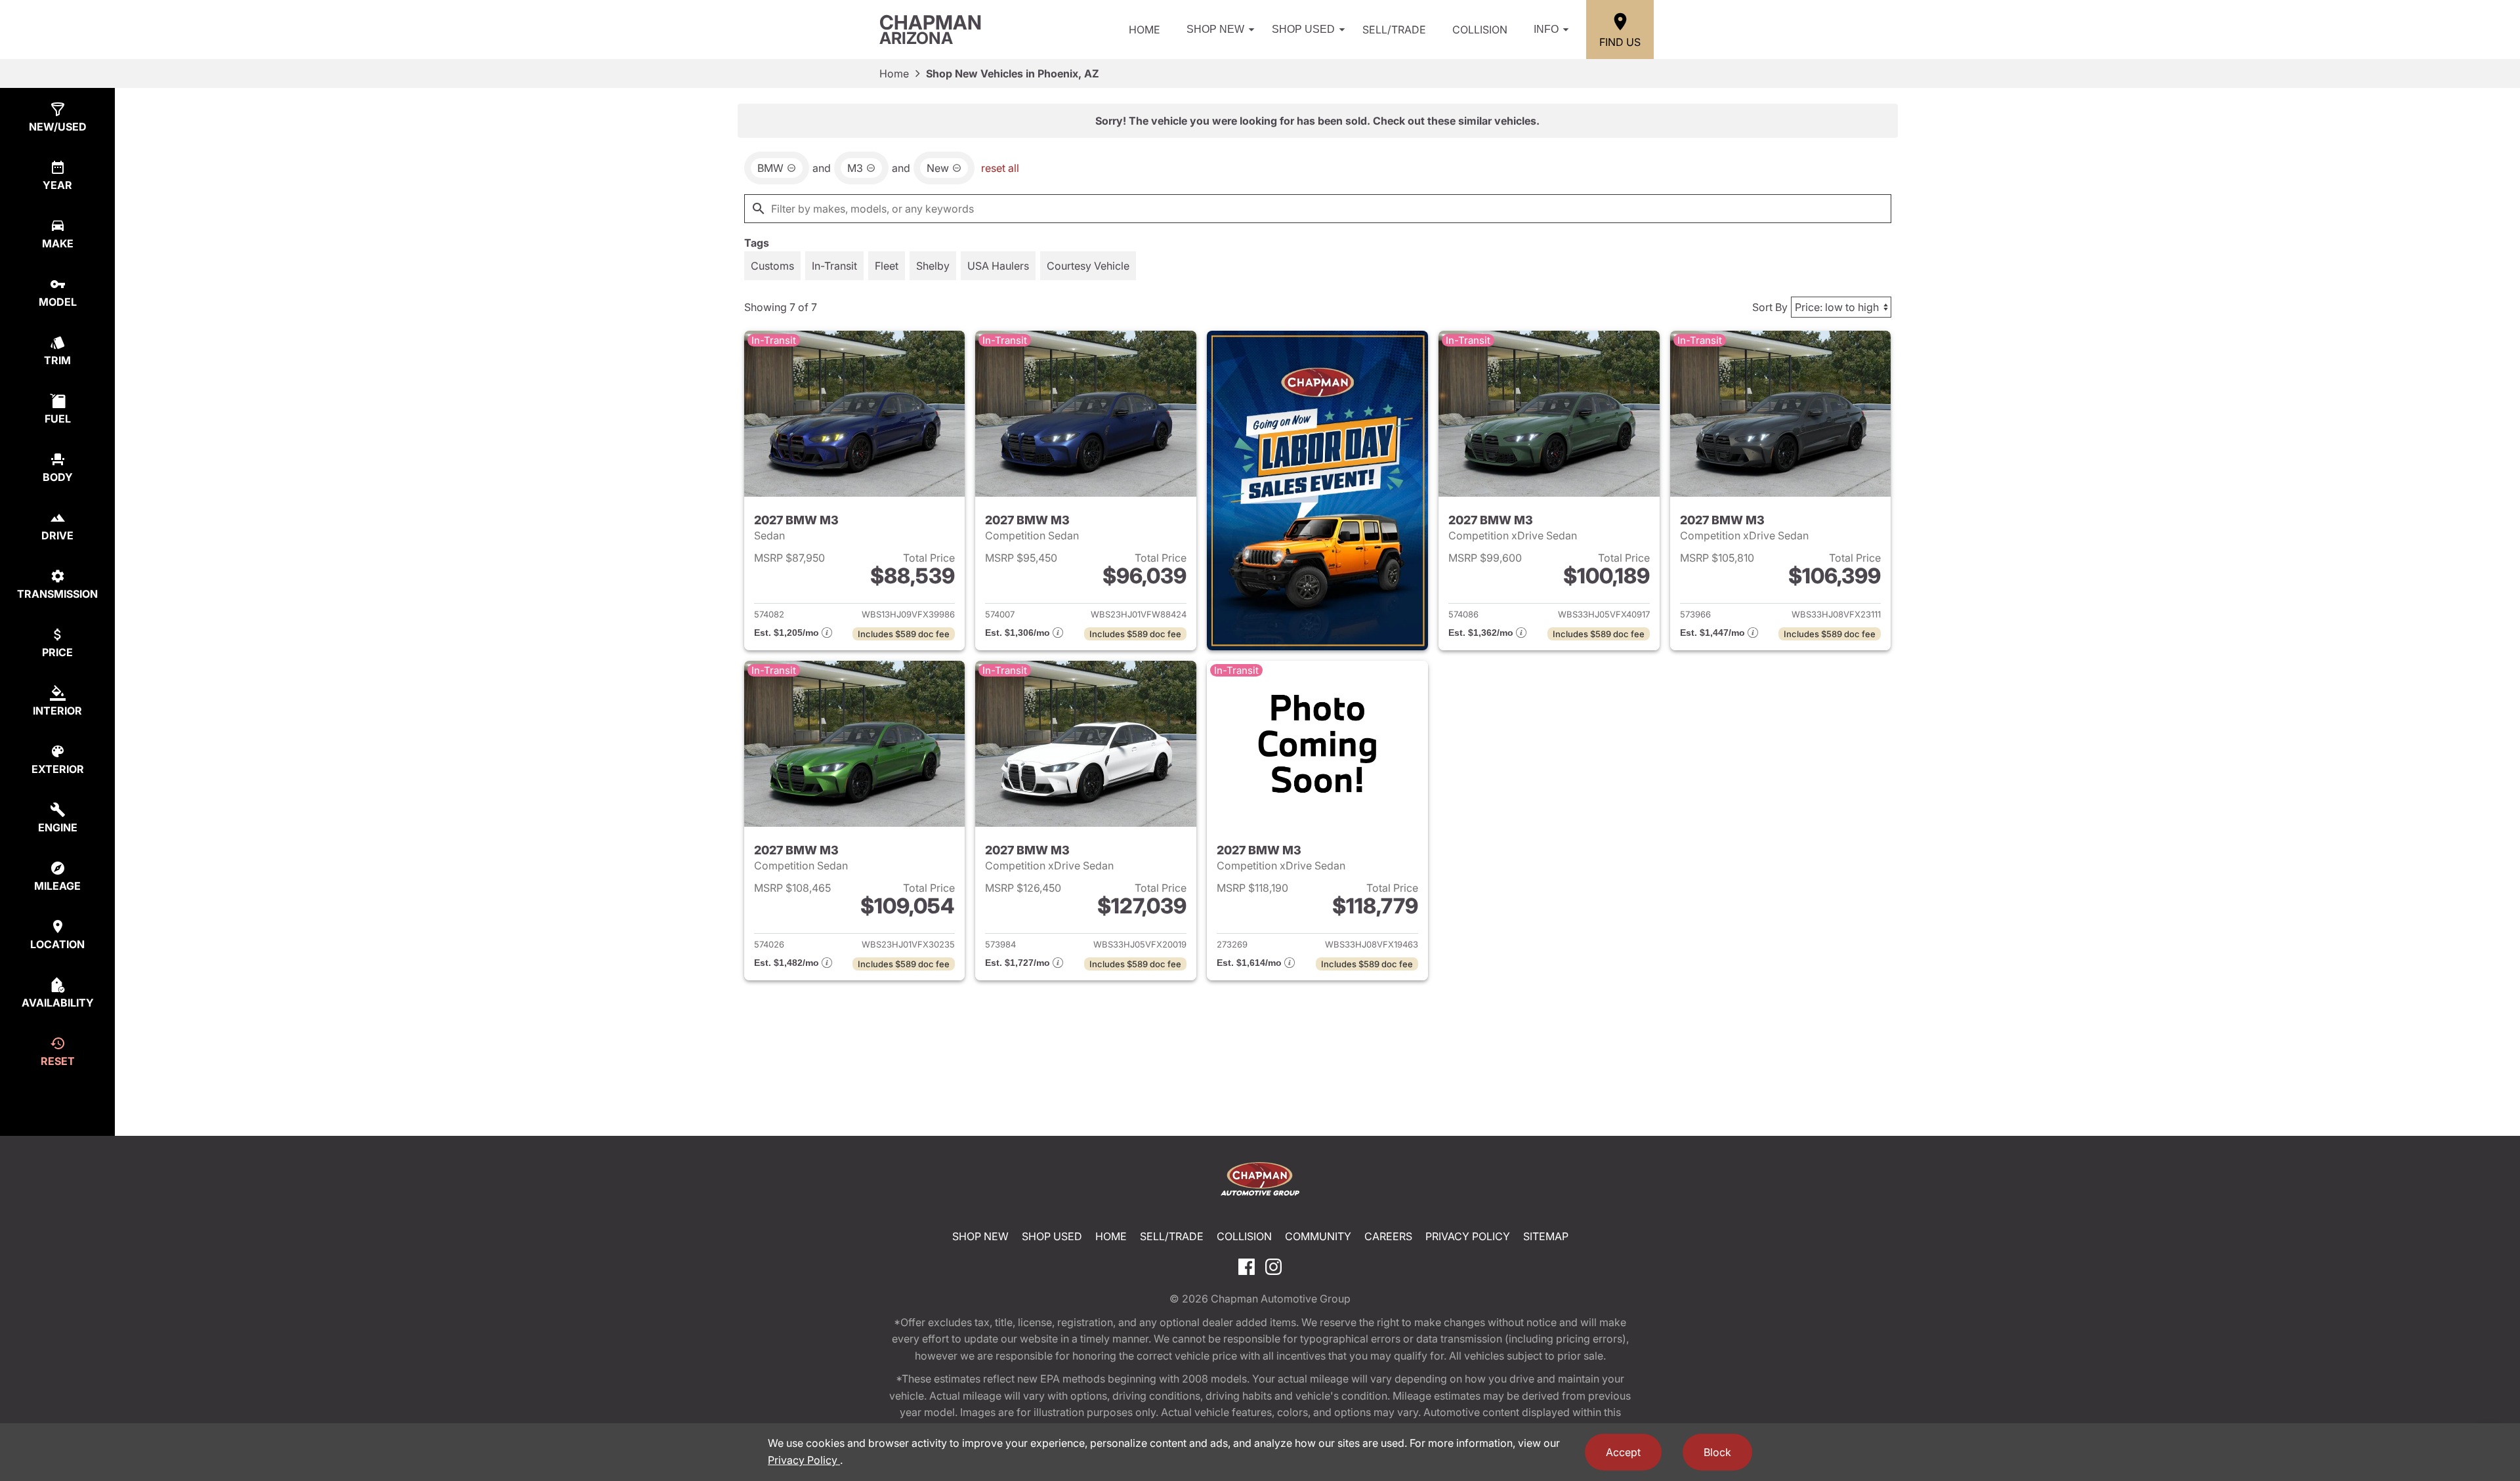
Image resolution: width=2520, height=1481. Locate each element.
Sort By (1770, 307)
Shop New (1215, 29)
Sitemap (1546, 1236)
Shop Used (1303, 29)
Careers (1388, 1236)
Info (1546, 29)
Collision (1480, 30)
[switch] (772, 266)
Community (1318, 1236)
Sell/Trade (1394, 30)
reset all (1000, 168)
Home (1144, 30)
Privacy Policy (1468, 1236)
